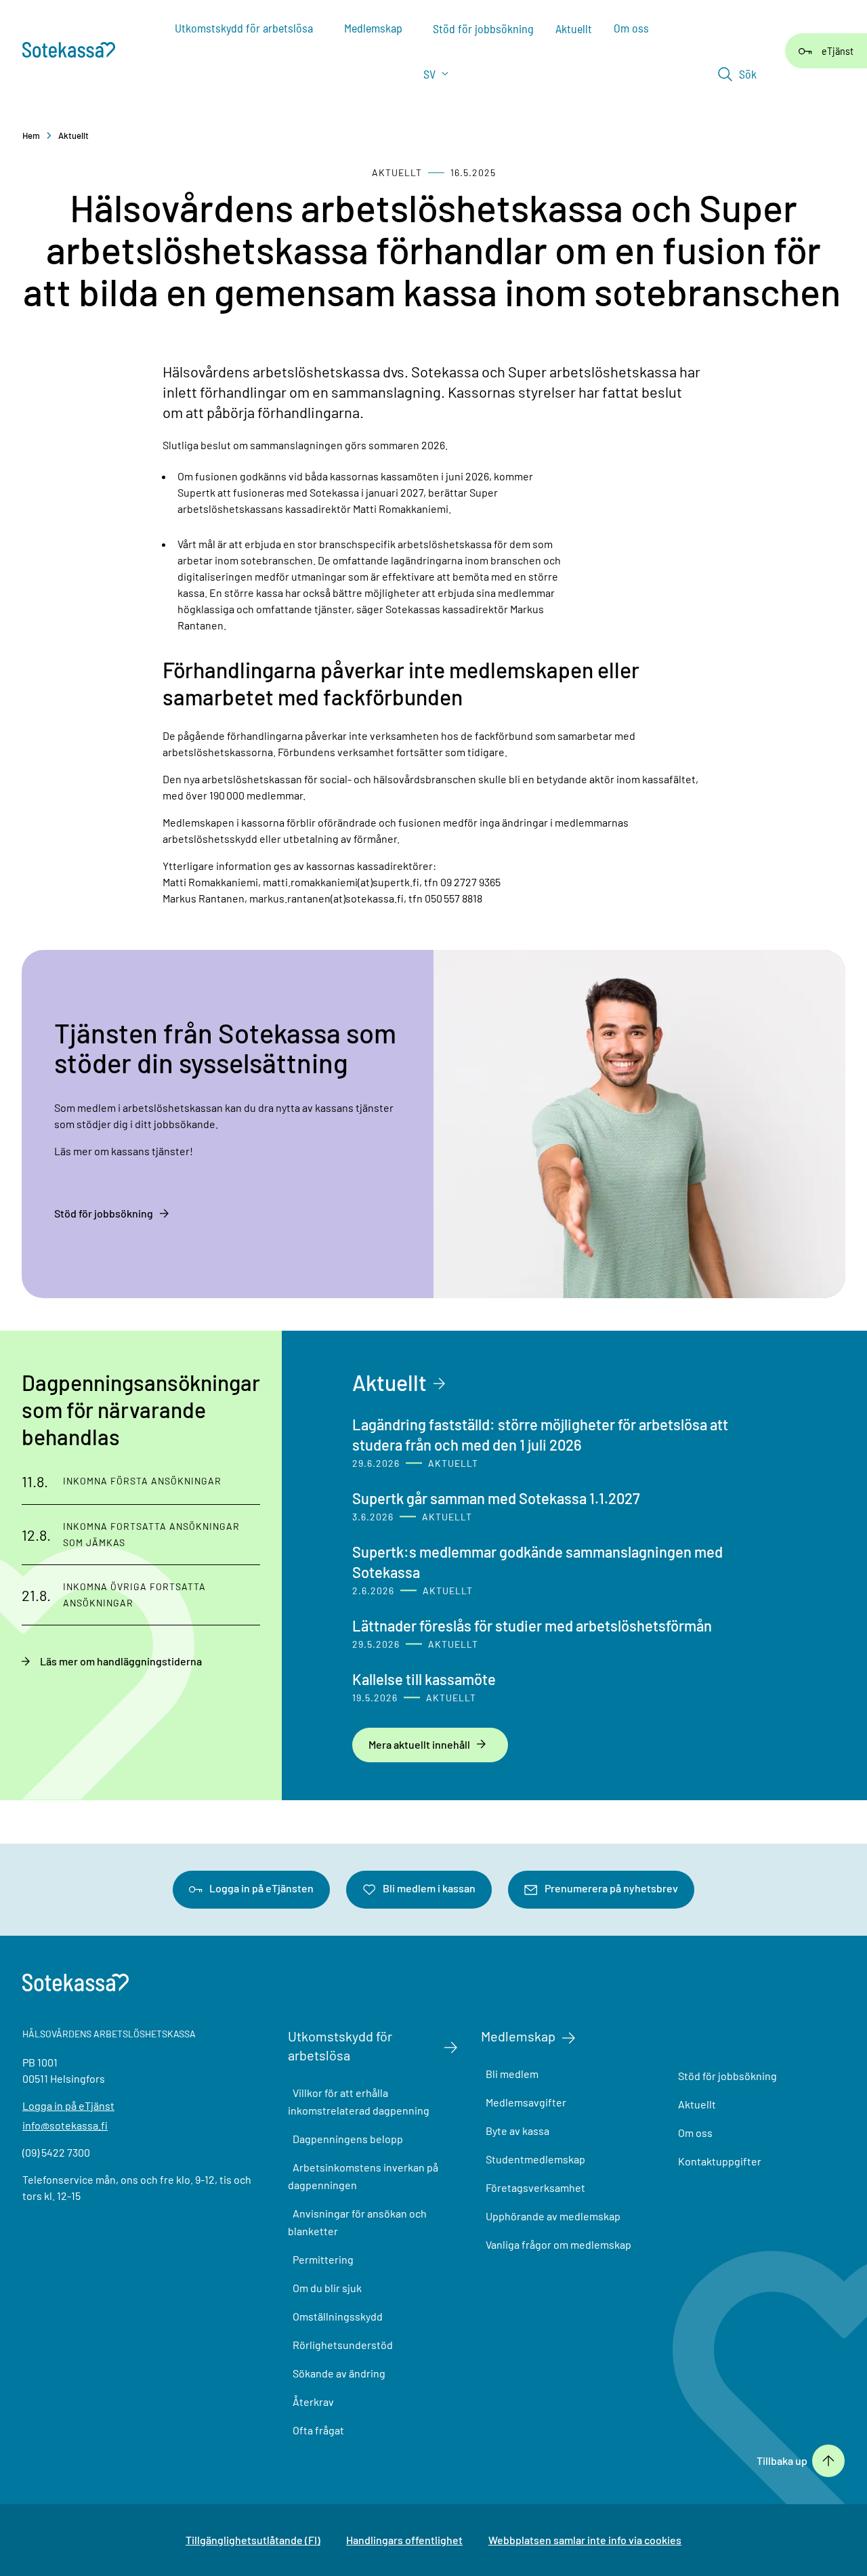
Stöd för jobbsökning (104, 1213)
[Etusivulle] (76, 51)
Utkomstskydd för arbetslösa (340, 2045)
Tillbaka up (782, 2461)
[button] (737, 74)
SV (431, 74)
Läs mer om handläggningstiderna (121, 1661)
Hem (31, 136)
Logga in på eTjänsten (261, 1888)
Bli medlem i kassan (429, 1888)
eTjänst (838, 50)
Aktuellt (73, 136)
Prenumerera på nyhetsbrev (611, 1888)
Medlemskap (518, 2036)
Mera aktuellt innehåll (419, 1744)
